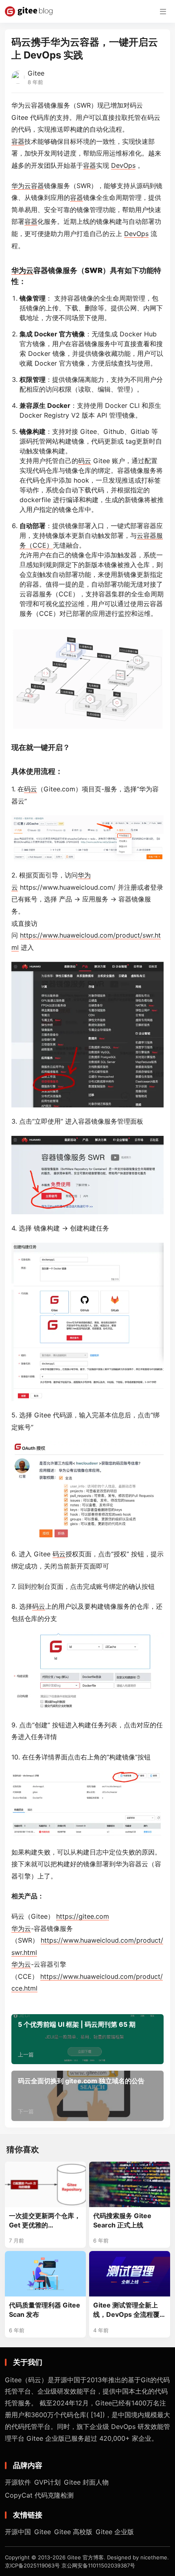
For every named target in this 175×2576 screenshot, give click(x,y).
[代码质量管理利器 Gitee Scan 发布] (45, 2274)
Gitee (36, 73)
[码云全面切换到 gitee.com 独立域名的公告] (87, 2096)
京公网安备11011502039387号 (98, 2565)
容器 (18, 141)
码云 (154, 117)
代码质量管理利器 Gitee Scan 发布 (45, 2310)
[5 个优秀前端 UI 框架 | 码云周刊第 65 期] (87, 2039)
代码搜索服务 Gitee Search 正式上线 (122, 2220)
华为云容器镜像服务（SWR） (54, 105)
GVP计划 (47, 2482)
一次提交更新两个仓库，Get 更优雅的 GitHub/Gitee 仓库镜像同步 (45, 2221)
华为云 (21, 186)
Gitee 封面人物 (86, 2482)
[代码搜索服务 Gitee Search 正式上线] (130, 2184)
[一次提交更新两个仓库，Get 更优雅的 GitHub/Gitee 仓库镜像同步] (45, 2184)
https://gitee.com (83, 1916)
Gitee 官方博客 (85, 2557)
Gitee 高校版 (73, 2532)
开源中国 (18, 2532)
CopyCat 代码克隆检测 (39, 2495)
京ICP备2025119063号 (32, 2565)
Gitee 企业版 (115, 2532)
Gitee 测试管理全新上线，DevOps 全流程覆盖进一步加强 (130, 2310)
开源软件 (18, 2482)
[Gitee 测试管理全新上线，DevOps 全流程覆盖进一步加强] (130, 2274)
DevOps (123, 165)
